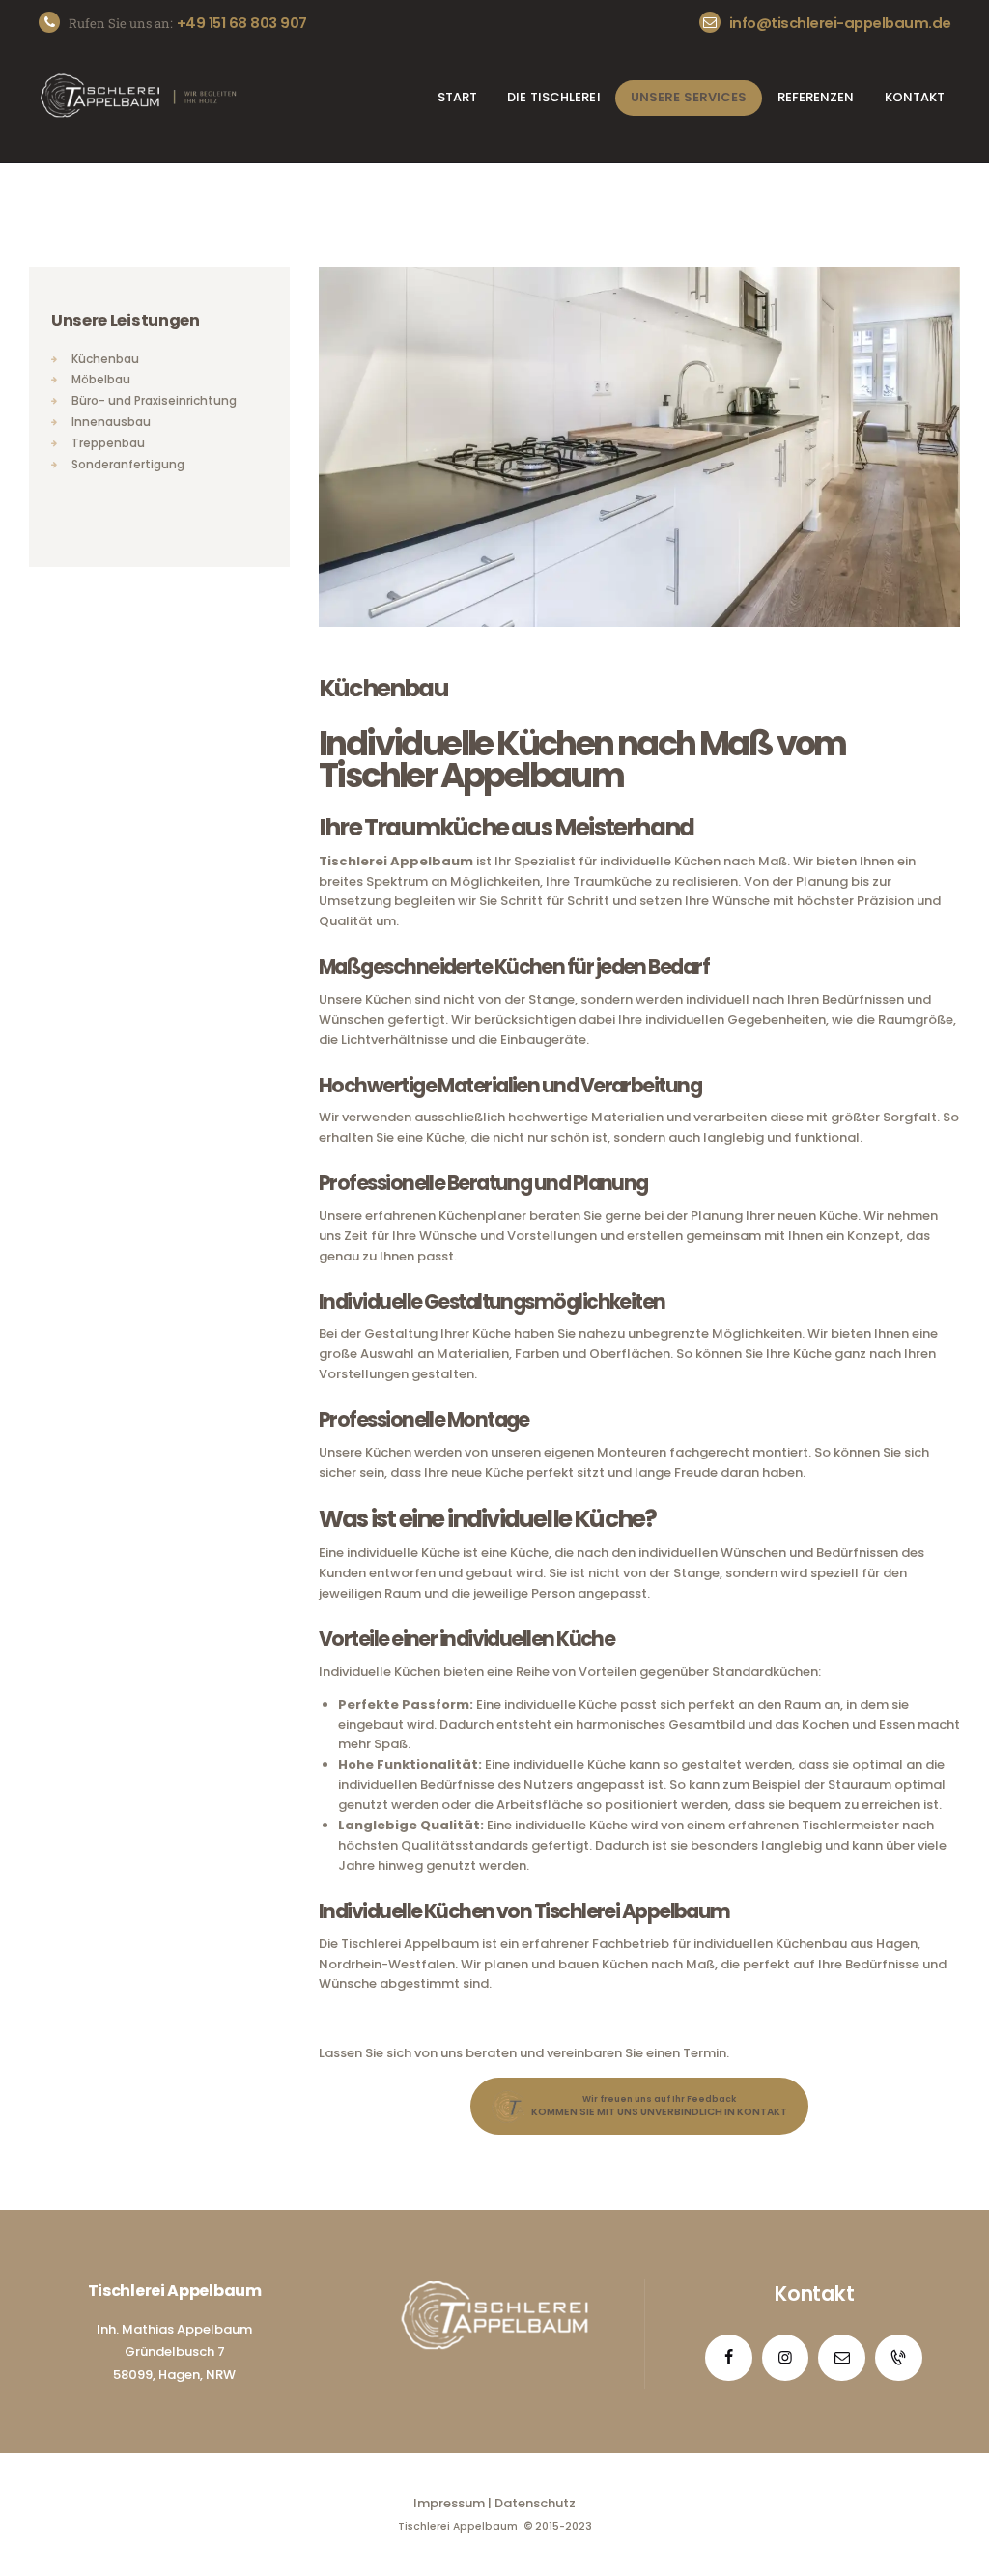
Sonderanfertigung (128, 465)
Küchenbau (105, 359)
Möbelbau (101, 380)
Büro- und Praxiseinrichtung (154, 401)
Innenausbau (111, 422)
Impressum (449, 2503)
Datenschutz (535, 2503)
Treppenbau (108, 443)
